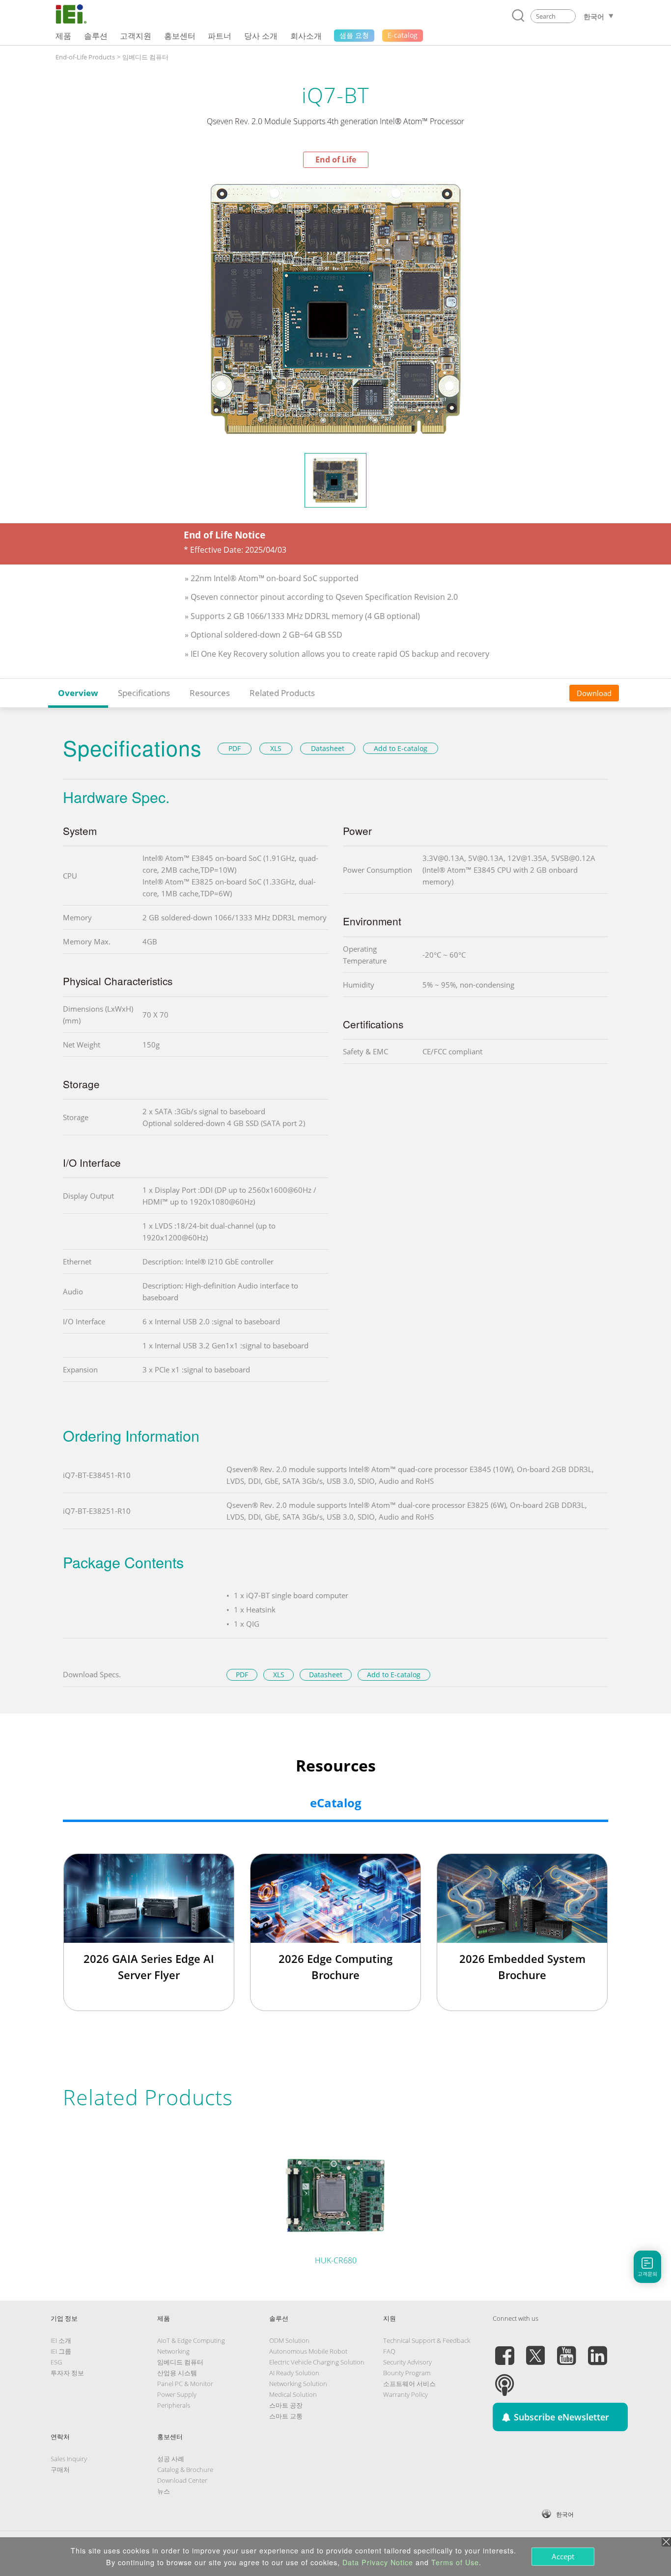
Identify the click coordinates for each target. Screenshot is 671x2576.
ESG (56, 2362)
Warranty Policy (405, 2394)
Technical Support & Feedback (427, 2340)
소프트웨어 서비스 (409, 2384)
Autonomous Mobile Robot (308, 2351)
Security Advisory (407, 2362)
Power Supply (177, 2394)
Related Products (282, 693)
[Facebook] (504, 2350)
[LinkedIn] (597, 2350)
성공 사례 (171, 2459)
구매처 (60, 2469)
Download (594, 693)
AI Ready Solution (294, 2373)
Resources (210, 693)
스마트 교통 (286, 2416)
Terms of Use (455, 2562)
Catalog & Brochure (185, 2469)
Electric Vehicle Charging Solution (317, 2362)
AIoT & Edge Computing (191, 2340)
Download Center (182, 2480)
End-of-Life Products (85, 57)
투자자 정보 (67, 2373)
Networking (173, 2351)
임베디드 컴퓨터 (145, 57)
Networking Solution (298, 2384)
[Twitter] (535, 2350)
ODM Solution (289, 2340)
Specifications (144, 693)
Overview (78, 693)
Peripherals (174, 2405)
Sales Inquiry (69, 2459)
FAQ (389, 2351)
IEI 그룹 (61, 2351)
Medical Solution (293, 2394)
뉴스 (164, 2491)
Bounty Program (407, 2373)
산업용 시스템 (177, 2373)
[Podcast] (504, 2379)
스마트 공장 (286, 2405)
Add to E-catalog (401, 748)
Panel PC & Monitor (185, 2384)
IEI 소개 (61, 2340)
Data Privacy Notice (378, 2562)
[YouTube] (566, 2350)
